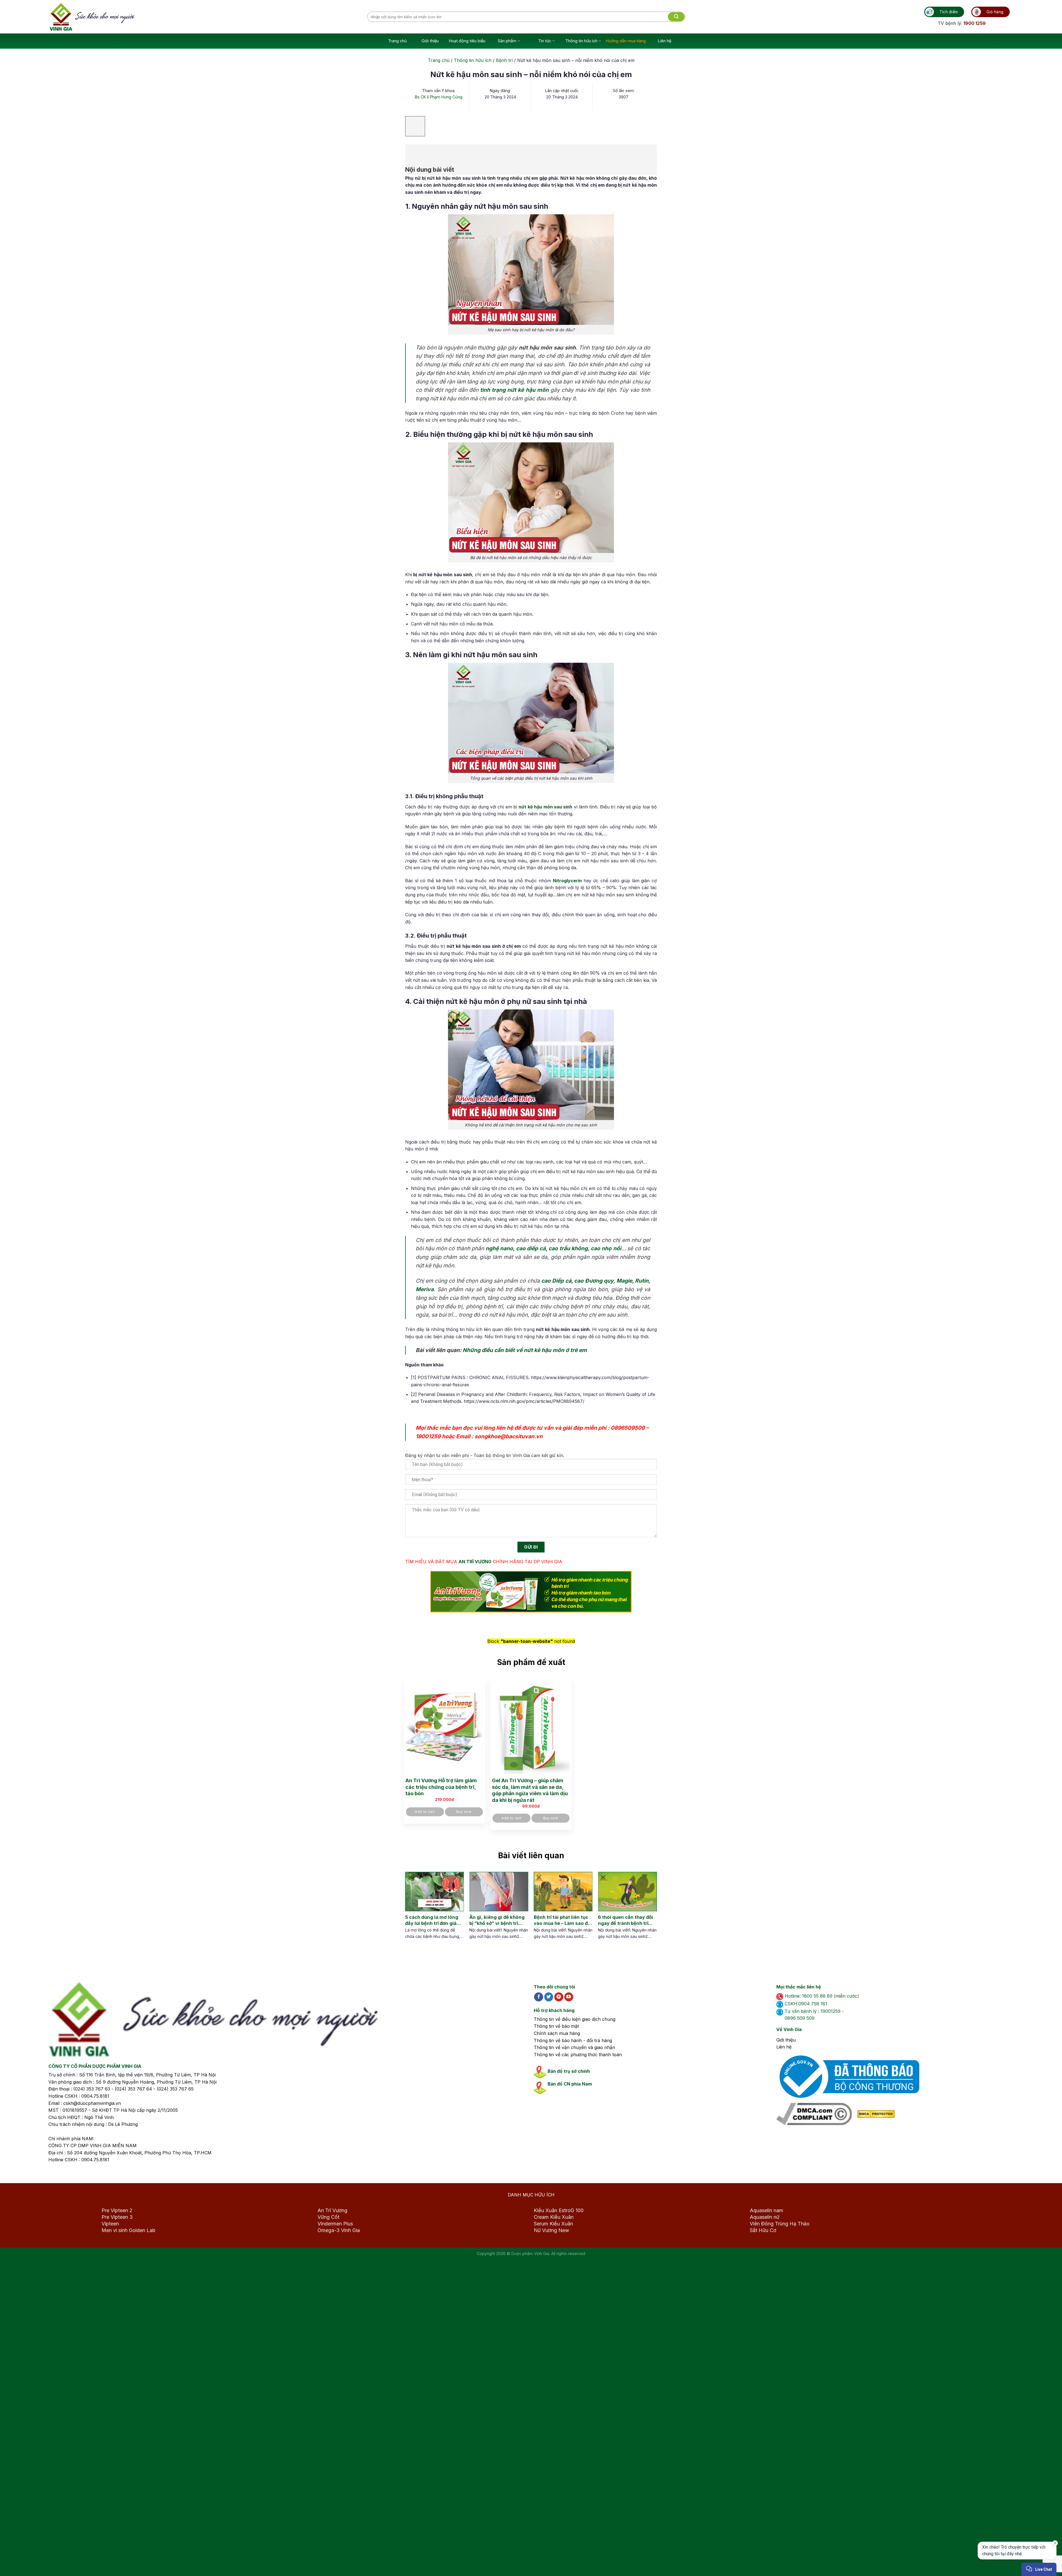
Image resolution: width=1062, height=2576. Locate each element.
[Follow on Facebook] (539, 1997)
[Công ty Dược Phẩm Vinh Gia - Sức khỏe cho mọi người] (209, 17)
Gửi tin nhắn (1007, 2552)
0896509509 (628, 1428)
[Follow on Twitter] (549, 1997)
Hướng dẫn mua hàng (626, 41)
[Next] (647, 1911)
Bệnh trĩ (504, 60)
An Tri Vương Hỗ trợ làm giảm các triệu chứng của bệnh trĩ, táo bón (441, 1787)
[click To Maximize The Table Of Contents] (415, 126)
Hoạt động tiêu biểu (467, 41)
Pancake (1013, 2566)
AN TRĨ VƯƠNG (475, 1562)
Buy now (464, 1812)
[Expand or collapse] (412, 152)
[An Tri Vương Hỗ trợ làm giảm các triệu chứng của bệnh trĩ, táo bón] (444, 1727)
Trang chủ (397, 41)
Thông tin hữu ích (581, 41)
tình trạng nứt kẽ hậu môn (514, 390)
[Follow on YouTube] (569, 1997)
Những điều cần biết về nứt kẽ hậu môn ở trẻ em (525, 1350)
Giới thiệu (430, 41)
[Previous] (409, 1911)
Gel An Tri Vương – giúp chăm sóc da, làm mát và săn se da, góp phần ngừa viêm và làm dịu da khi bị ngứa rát (530, 1790)
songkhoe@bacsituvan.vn (509, 1436)
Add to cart (425, 1812)
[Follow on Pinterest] (559, 1997)
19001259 (428, 1436)
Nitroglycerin (567, 881)
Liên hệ (665, 41)
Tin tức (545, 41)
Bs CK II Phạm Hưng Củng (439, 97)
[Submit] (676, 17)
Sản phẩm (507, 41)
